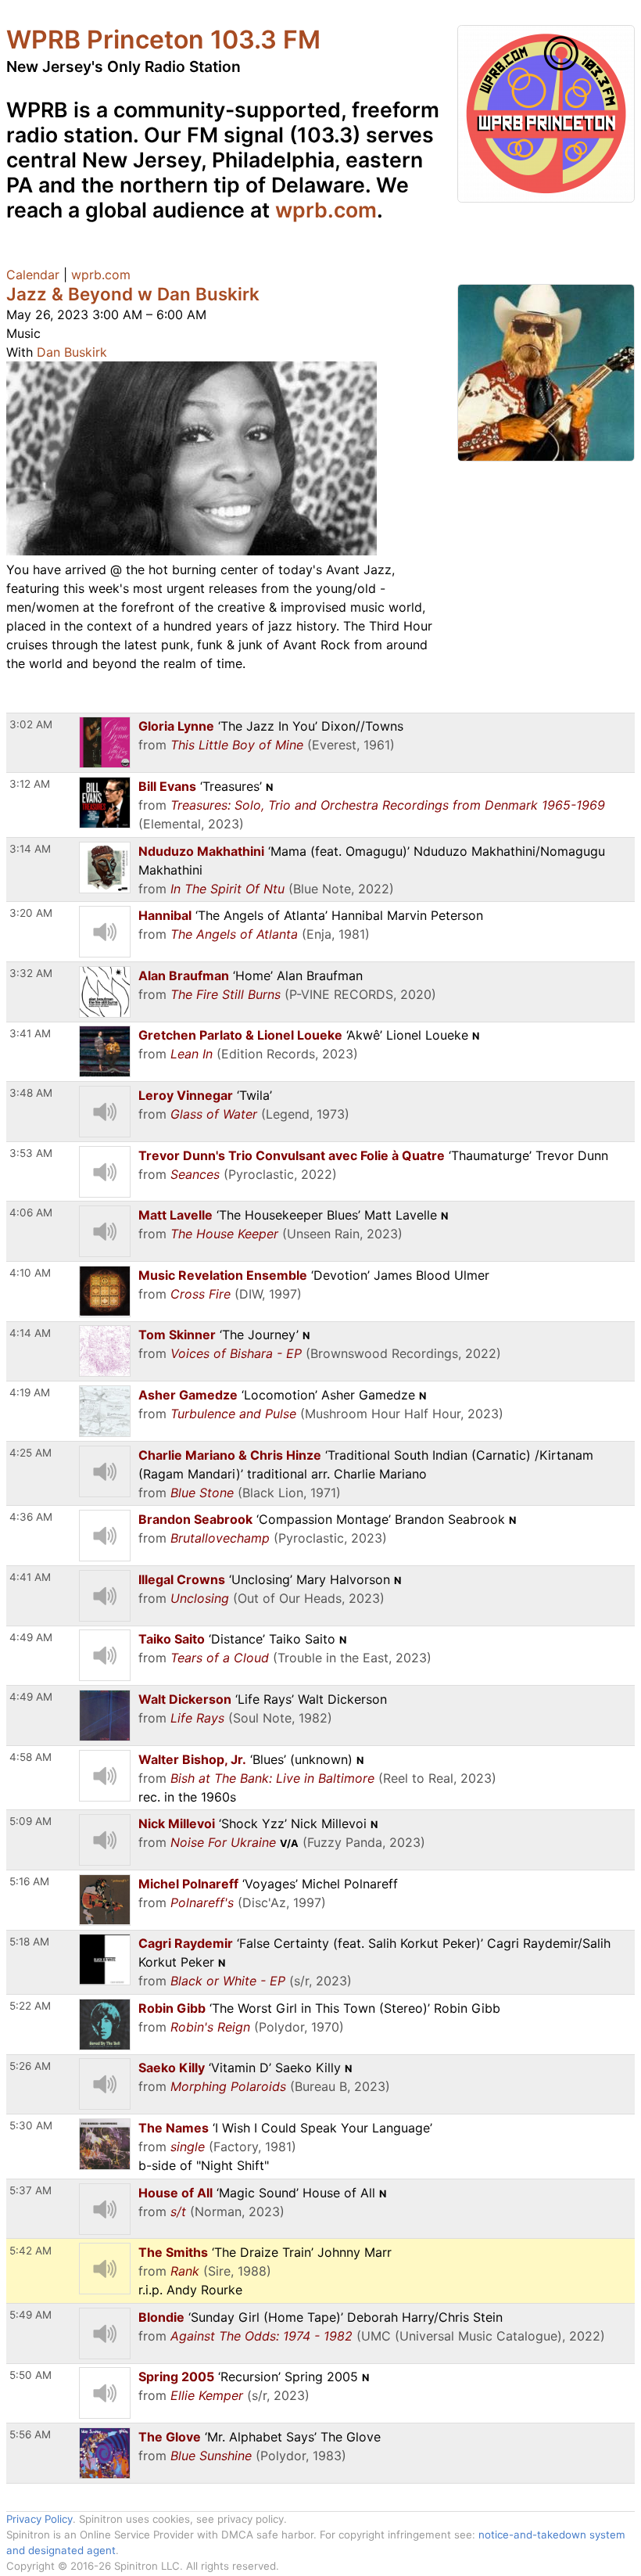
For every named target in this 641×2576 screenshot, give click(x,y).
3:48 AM (31, 1093)
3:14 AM (30, 849)
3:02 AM (31, 724)
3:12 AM (30, 784)
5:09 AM (30, 1821)
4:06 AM (31, 1213)
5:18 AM (29, 1942)
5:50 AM (30, 2375)
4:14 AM (30, 1333)
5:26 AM (30, 2066)
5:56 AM (30, 2434)
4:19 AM (30, 1392)
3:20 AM (31, 913)
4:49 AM (31, 1637)
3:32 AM (31, 973)
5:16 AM (29, 1881)
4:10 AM (30, 1273)
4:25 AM (30, 1453)
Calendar (33, 275)
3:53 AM (31, 1153)
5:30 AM (31, 2125)
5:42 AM (30, 2251)
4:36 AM (31, 1517)
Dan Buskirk (72, 352)
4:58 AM (30, 1757)
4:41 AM (30, 1577)
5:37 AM (30, 2190)
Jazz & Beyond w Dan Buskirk (133, 294)
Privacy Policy (39, 2519)
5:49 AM (30, 2315)
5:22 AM (30, 2006)
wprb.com (326, 210)
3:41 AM (30, 1033)
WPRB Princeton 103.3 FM (163, 40)
